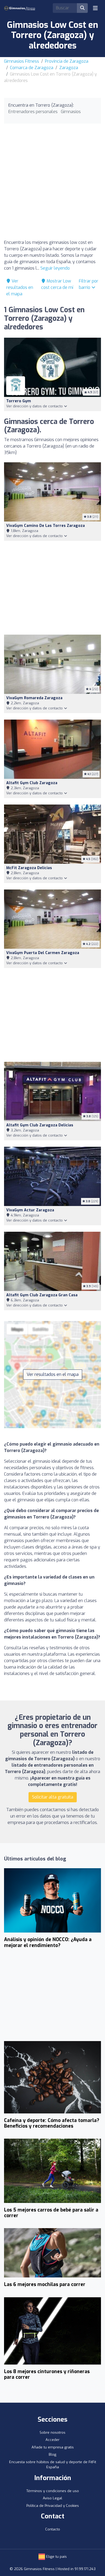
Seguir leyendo (55, 268)
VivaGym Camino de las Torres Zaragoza (45, 526)
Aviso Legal (52, 2498)
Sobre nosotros (52, 2432)
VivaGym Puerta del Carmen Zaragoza (43, 953)
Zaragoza (69, 68)
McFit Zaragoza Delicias (29, 868)
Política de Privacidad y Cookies (53, 2506)
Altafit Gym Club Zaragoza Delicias (40, 1125)
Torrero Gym (19, 401)
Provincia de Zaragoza (67, 61)
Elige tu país (56, 2557)
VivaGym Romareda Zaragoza (34, 698)
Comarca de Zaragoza (32, 68)
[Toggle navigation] (95, 8)
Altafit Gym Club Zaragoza (32, 783)
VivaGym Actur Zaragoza (30, 1210)
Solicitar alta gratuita (53, 1797)
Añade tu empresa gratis (53, 2447)
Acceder (52, 2440)
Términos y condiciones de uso (53, 2491)
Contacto (53, 2529)
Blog (52, 2454)
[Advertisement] (52, 183)
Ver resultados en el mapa (20, 287)
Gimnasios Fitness (22, 61)
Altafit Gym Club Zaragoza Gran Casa (42, 1295)
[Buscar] (82, 8)
